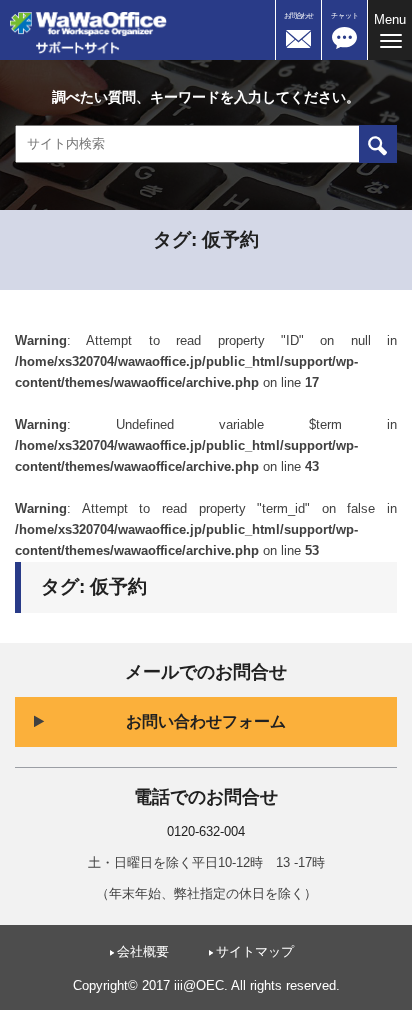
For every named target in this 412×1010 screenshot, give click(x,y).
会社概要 (143, 952)
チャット (345, 15)
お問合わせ (298, 15)
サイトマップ (255, 952)
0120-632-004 (206, 832)
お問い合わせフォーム (206, 721)
